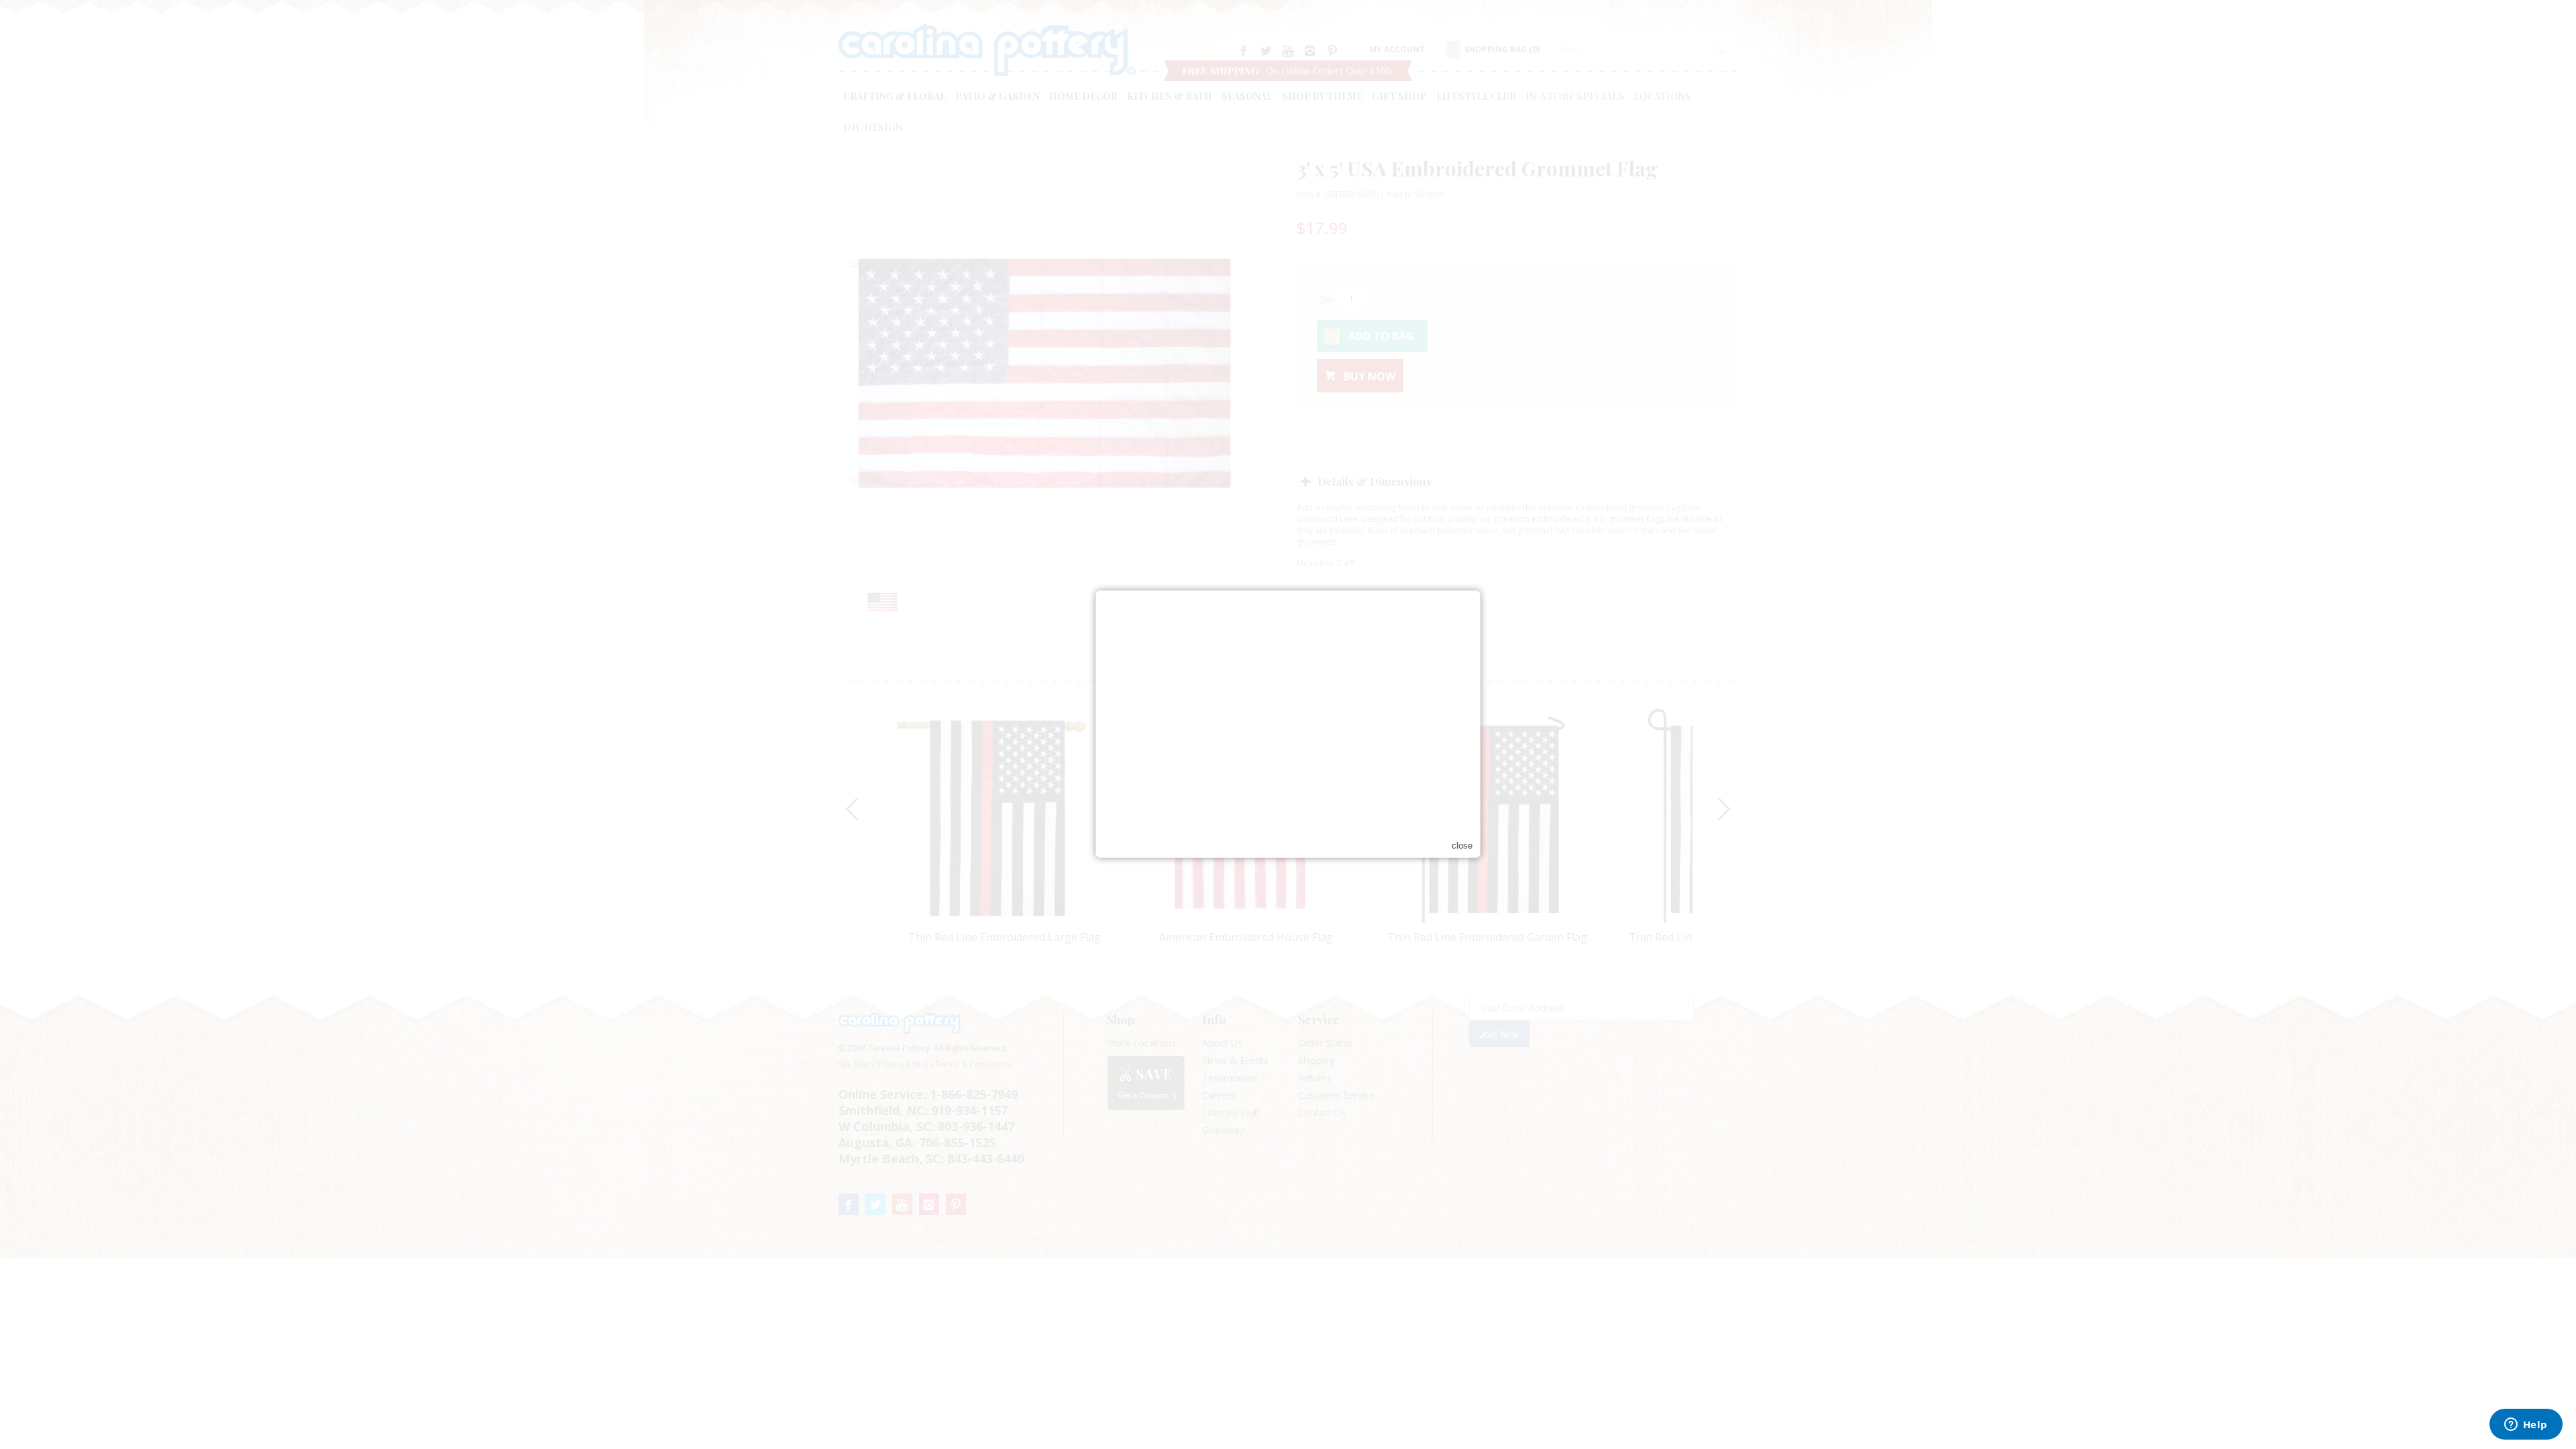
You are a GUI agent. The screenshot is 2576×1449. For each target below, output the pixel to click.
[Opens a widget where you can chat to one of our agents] (2526, 1426)
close (1462, 846)
